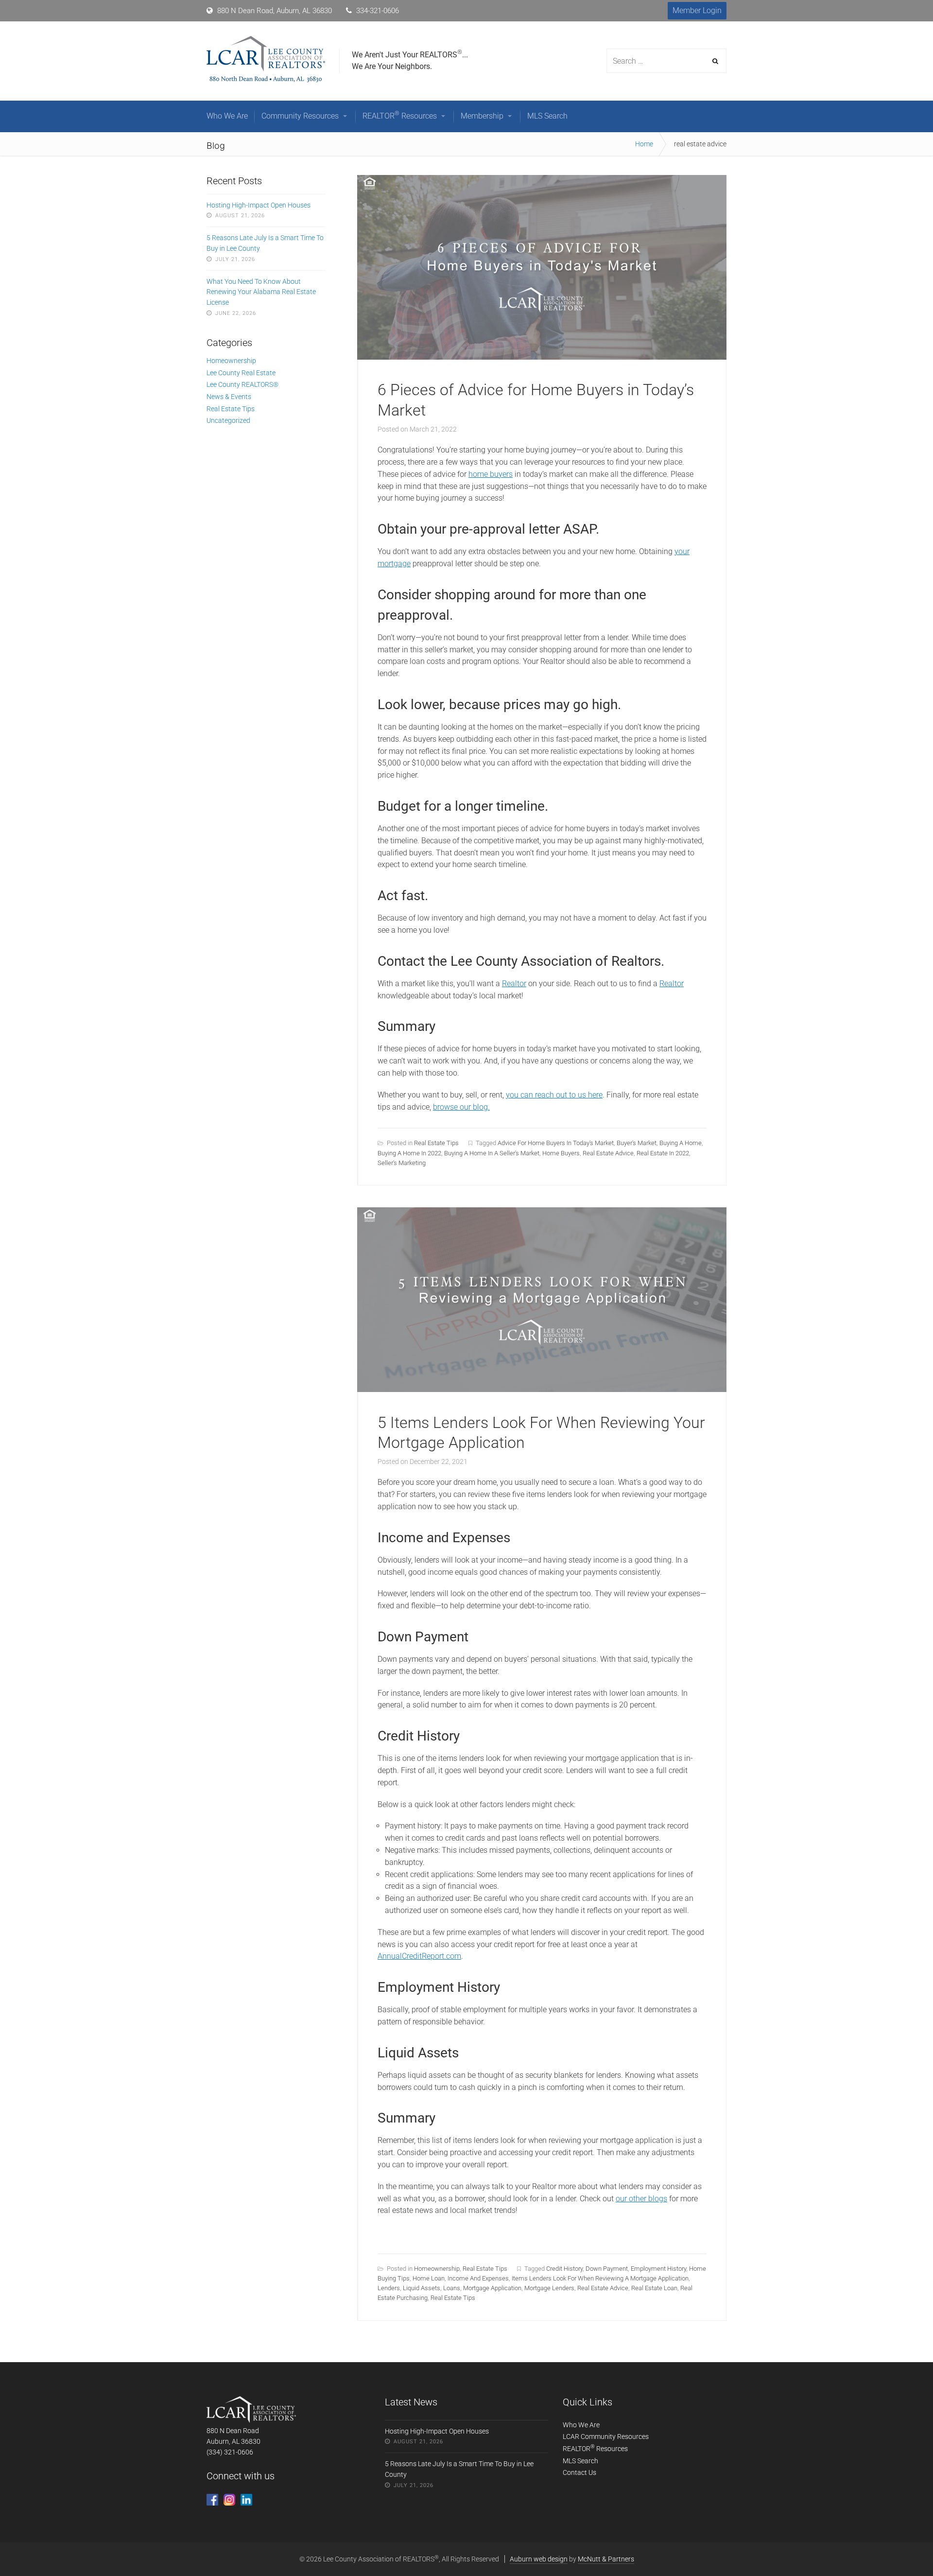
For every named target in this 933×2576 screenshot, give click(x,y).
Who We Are (581, 2425)
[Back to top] (903, 2546)
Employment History (658, 2269)
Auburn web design (539, 2559)
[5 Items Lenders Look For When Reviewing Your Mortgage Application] (542, 1389)
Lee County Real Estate (241, 373)
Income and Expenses (478, 2278)
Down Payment (607, 2269)
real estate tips (453, 2298)
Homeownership (437, 2269)
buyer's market (637, 1143)
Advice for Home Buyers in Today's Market (556, 1143)
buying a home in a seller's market (492, 1153)
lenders (389, 2288)
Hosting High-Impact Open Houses (259, 205)
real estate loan (654, 2288)
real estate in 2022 (663, 1153)
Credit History (564, 2269)
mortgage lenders (549, 2288)
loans (452, 2288)
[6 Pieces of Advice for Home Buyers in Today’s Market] (542, 357)
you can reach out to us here (554, 1095)
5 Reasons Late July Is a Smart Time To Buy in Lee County (265, 243)
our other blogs (641, 2199)
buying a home (681, 1143)
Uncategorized (228, 420)
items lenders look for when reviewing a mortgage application (600, 2278)
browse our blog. (461, 1107)
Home (644, 144)
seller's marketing (402, 1163)
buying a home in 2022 (409, 1153)
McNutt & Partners (606, 2559)
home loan (429, 2278)
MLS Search (580, 2461)
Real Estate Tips (436, 1143)
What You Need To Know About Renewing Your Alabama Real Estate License (261, 292)
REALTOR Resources (595, 2449)
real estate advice (608, 1153)
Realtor (514, 983)
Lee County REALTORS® (242, 384)
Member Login (697, 10)
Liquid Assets (422, 2288)
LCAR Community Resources (606, 2437)
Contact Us (579, 2472)
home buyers (491, 474)
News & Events (229, 397)
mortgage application (492, 2288)
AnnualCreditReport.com (419, 1956)
